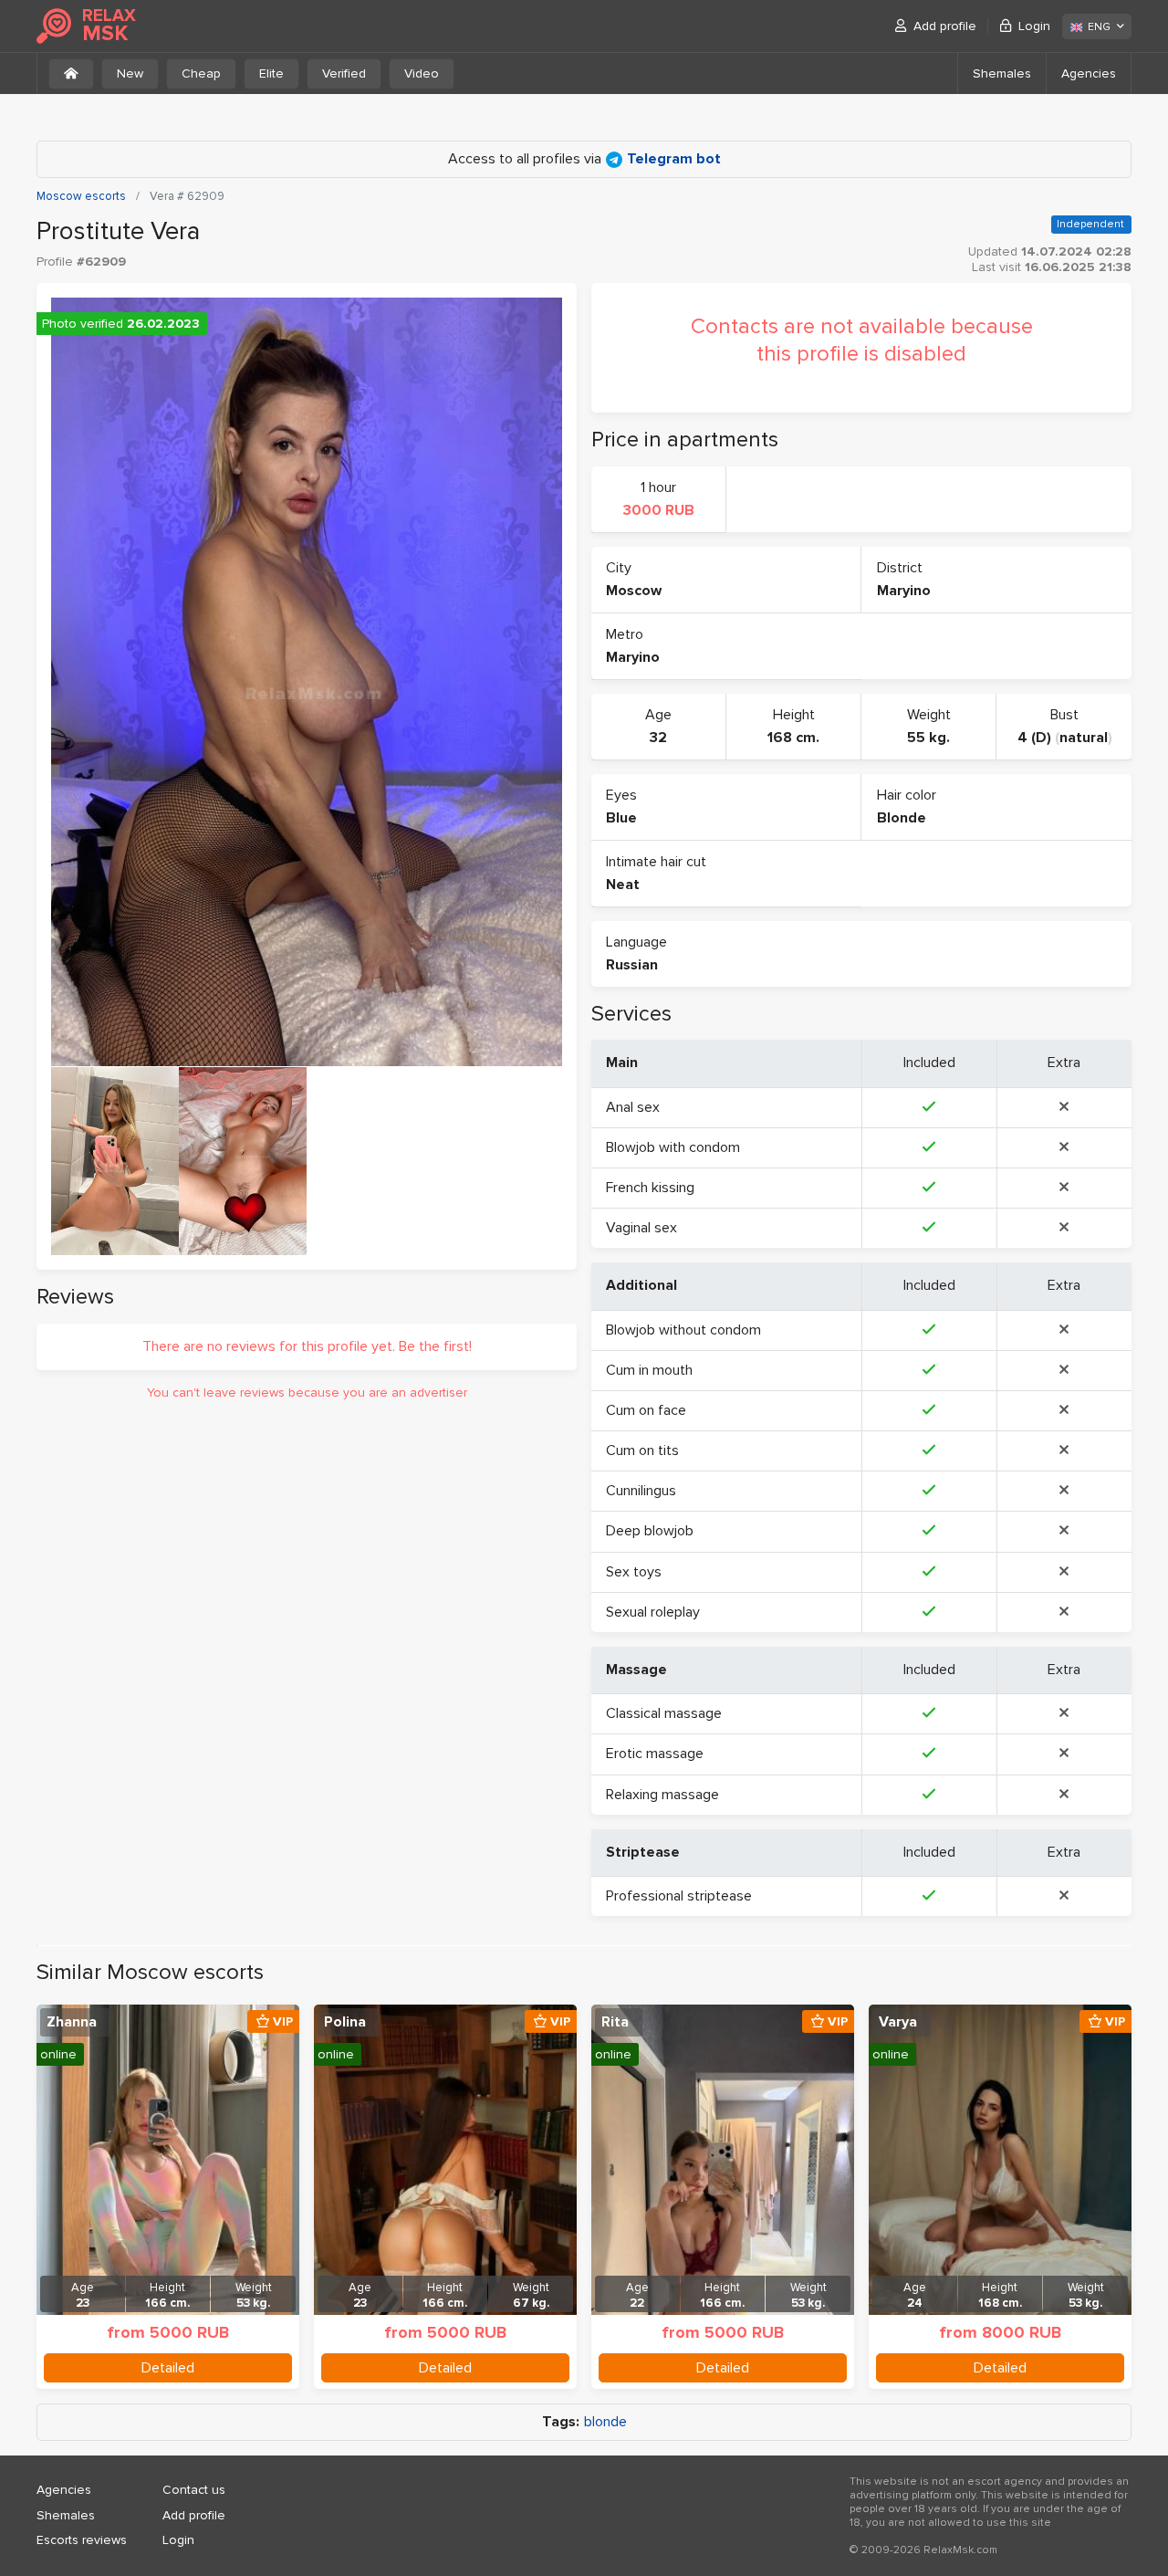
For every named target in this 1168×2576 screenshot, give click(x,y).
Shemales (1002, 73)
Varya (898, 2022)
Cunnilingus (641, 1491)
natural (1084, 738)
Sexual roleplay (653, 1612)
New (130, 73)
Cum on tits (642, 1450)
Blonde (902, 818)
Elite (271, 73)
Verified (344, 73)
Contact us (194, 2490)
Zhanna (72, 2022)
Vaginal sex (641, 1228)
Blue (621, 818)
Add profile (945, 26)
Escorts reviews (82, 2540)
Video (422, 73)
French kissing (650, 1188)
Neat (623, 885)
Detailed (168, 2368)
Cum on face (646, 1410)
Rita (615, 2022)
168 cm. (793, 738)
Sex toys (634, 1572)
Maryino (904, 591)
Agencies (1089, 73)
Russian (632, 965)
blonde (605, 2422)
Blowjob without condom (683, 1330)
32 (658, 738)
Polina (345, 2022)
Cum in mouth (649, 1370)
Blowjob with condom (673, 1147)
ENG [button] (1099, 27)
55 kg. (928, 738)
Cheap (201, 73)
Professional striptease (679, 1896)
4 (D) (1034, 738)
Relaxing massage (662, 1795)
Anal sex (633, 1107)
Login (1034, 26)
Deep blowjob (650, 1531)
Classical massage (664, 1713)
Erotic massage (655, 1754)
